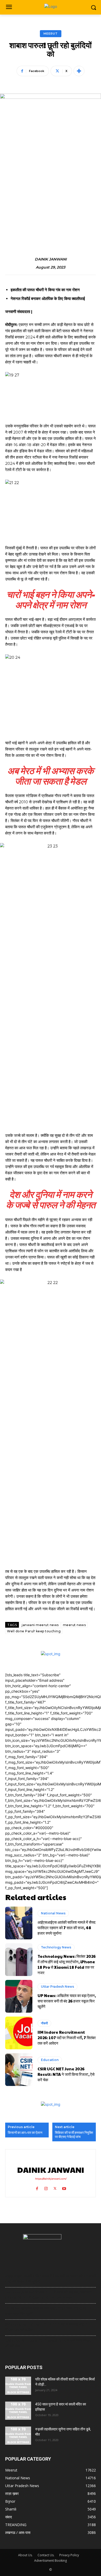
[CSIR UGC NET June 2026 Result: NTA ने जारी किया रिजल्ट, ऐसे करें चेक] (19, 2070)
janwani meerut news (40, 1625)
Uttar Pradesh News (57, 1987)
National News (53, 1913)
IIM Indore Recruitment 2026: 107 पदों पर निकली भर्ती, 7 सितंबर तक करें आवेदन (67, 2037)
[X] (55, 2187)
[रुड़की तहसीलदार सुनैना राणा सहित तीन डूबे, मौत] (18, 2436)
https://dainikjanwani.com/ (51, 2179)
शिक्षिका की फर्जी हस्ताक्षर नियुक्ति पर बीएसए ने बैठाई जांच (74, 2135)
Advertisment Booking (51, 2561)
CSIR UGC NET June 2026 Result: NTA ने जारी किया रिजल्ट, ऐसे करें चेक (66, 2074)
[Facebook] (37, 2187)
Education (50, 2060)
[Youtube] (64, 2187)
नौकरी (44, 2023)
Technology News (56, 1947)
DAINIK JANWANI (51, 259)
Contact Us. (46, 2555)
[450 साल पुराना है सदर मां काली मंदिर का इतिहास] (18, 2411)
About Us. (25, 2555)
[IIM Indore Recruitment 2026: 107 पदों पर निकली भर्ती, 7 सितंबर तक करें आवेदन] (19, 2033)
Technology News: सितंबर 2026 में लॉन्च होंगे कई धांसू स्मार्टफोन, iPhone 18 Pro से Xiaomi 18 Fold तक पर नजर (67, 1964)
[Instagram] (46, 2187)
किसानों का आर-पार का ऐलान (25, 2133)
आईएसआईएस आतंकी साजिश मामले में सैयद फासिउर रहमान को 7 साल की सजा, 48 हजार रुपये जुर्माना (67, 1928)
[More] (79, 71)
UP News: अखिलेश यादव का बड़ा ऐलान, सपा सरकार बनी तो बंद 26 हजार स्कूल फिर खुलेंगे (67, 2001)
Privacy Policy (69, 2555)
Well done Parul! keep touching (34, 1631)
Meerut (51, 34)
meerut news (74, 1625)
